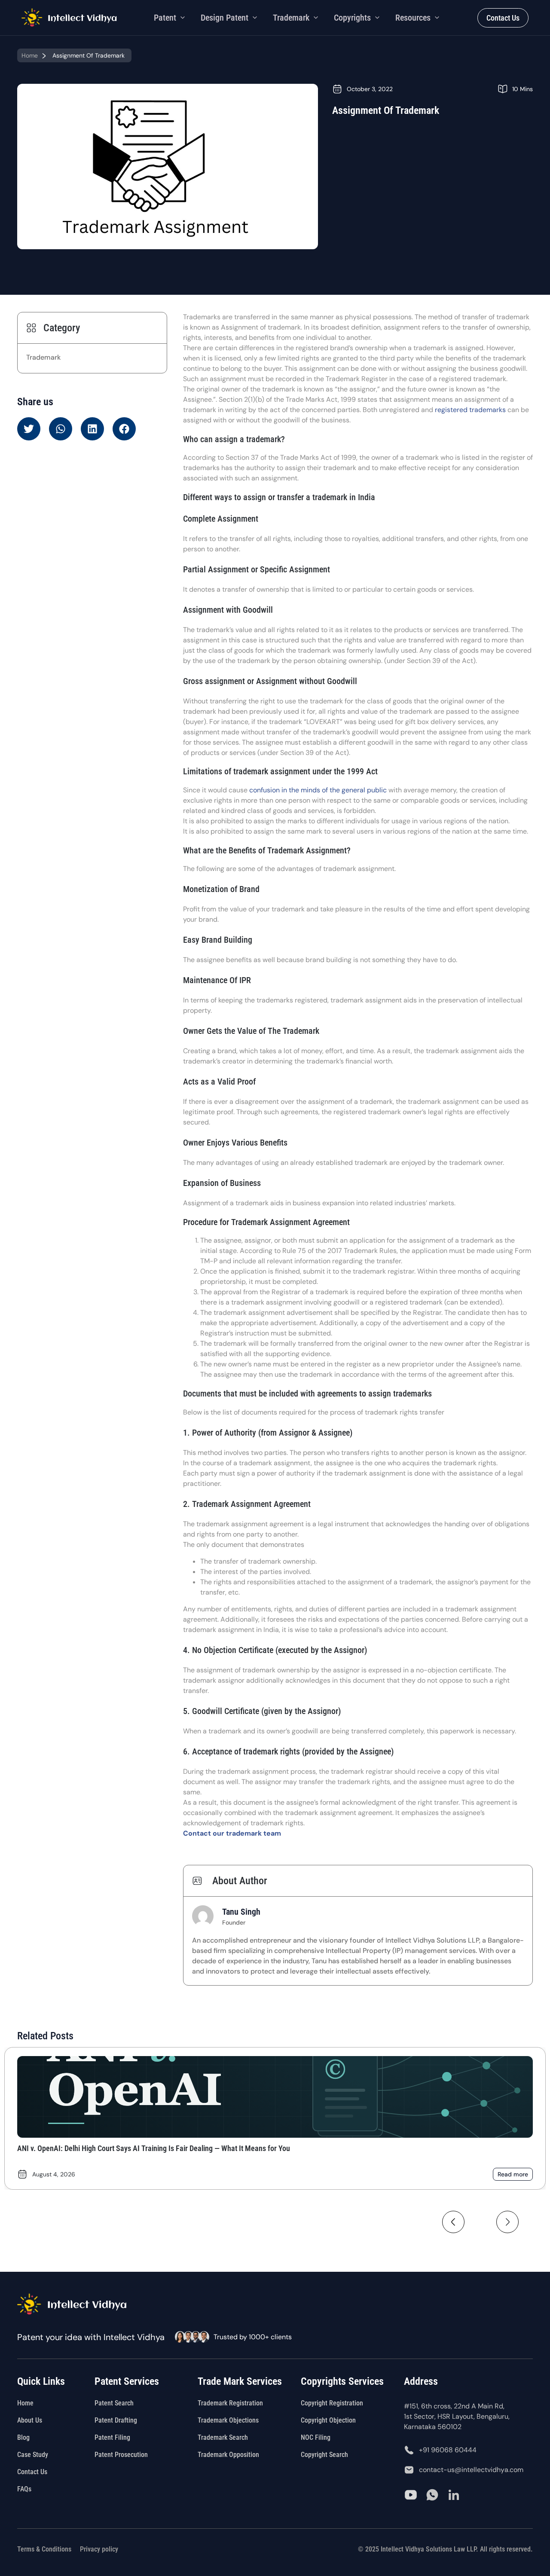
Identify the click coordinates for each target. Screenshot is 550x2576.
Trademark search (223, 2437)
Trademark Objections (228, 2420)
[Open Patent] (183, 18)
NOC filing (316, 2437)
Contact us (32, 2472)
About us (30, 2420)
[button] (29, 429)
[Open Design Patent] (255, 18)
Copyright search (324, 2455)
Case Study (33, 2455)
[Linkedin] (454, 2495)
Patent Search (114, 2403)
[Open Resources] (437, 18)
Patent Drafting (116, 2420)
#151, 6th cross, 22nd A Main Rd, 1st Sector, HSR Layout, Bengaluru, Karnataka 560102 (457, 2416)
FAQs (24, 2489)
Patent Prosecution (121, 2455)
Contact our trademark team (232, 1833)
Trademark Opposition (228, 2455)
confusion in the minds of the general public (318, 790)
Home (30, 55)
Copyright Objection (328, 2420)
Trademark (43, 357)
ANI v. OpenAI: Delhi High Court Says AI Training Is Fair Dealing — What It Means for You (154, 2148)
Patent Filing (112, 2437)
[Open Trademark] (316, 18)
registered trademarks (470, 410)
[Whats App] (432, 2495)
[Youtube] (411, 2495)
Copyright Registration (332, 2403)
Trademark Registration (230, 2403)
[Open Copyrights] (377, 18)
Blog (23, 2437)
